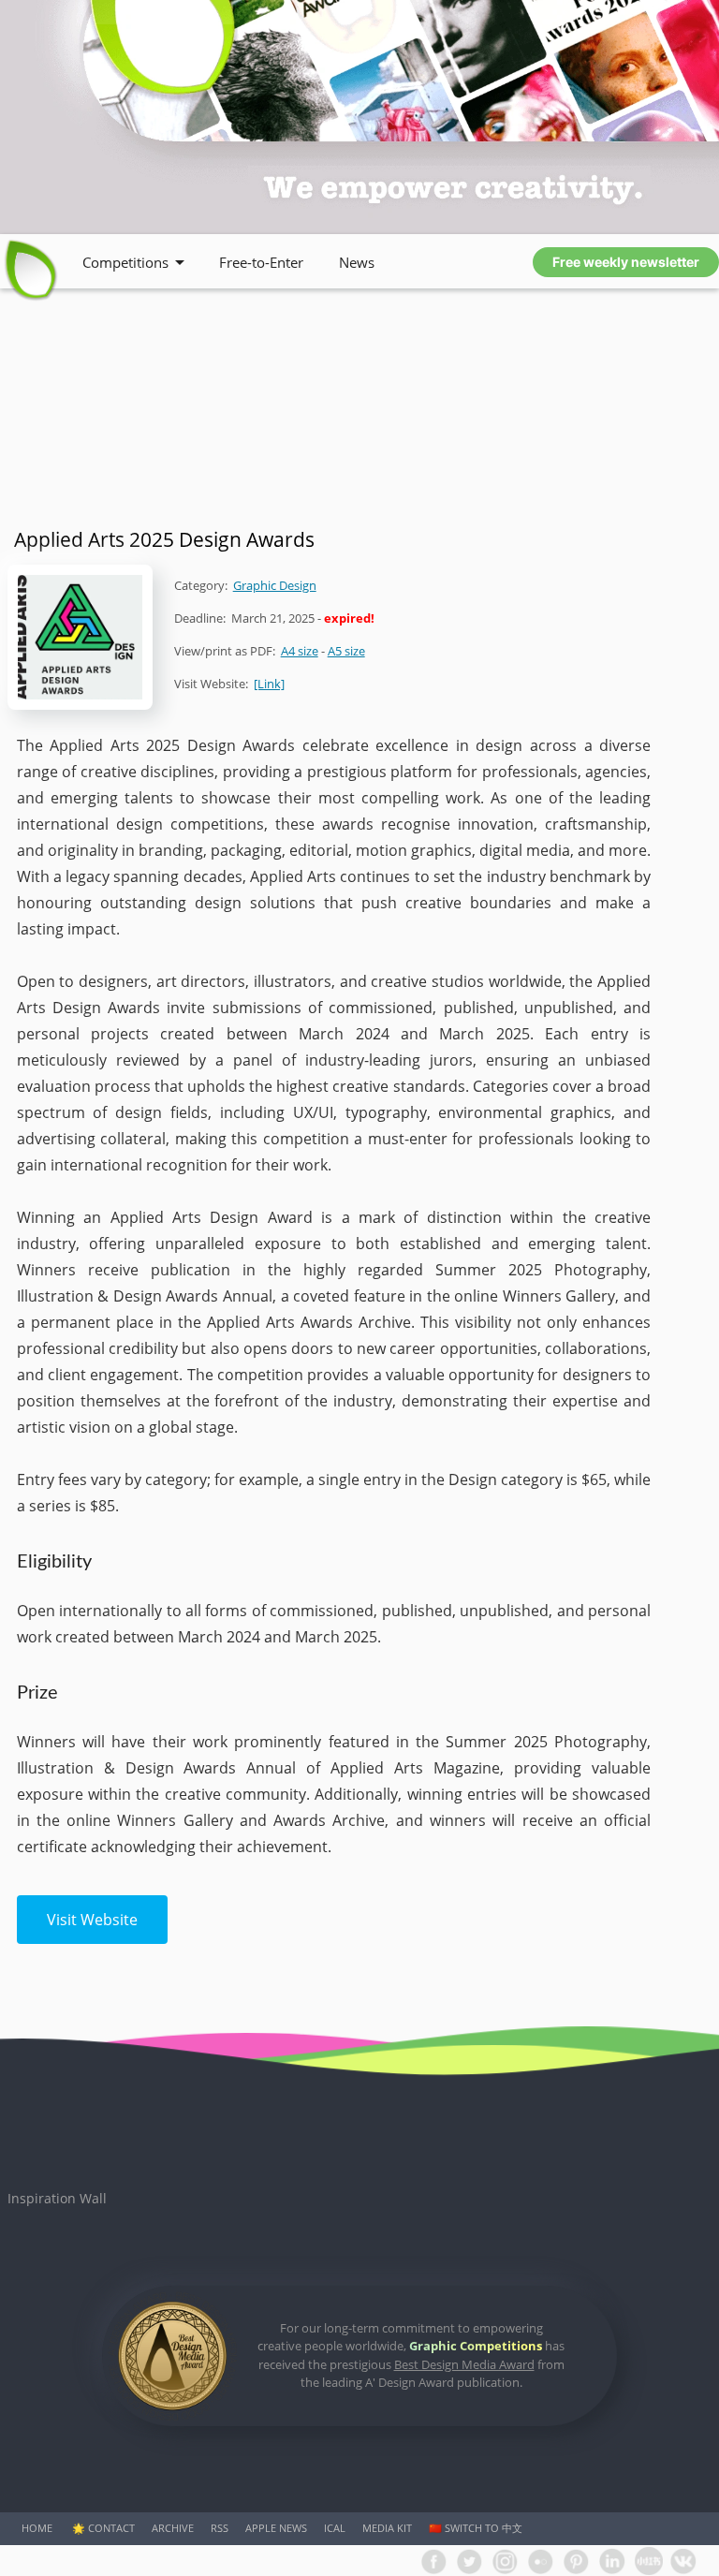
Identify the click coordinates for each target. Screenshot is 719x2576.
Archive (173, 2528)
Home (37, 2528)
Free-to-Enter (261, 262)
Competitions (125, 262)
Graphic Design (275, 585)
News (357, 262)
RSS (220, 2528)
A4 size (300, 651)
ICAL (335, 2528)
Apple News (276, 2528)
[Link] (269, 684)
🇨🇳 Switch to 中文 (476, 2528)
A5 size (346, 651)
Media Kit (387, 2528)
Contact (111, 2528)
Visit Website (92, 1920)
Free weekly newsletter (626, 262)
